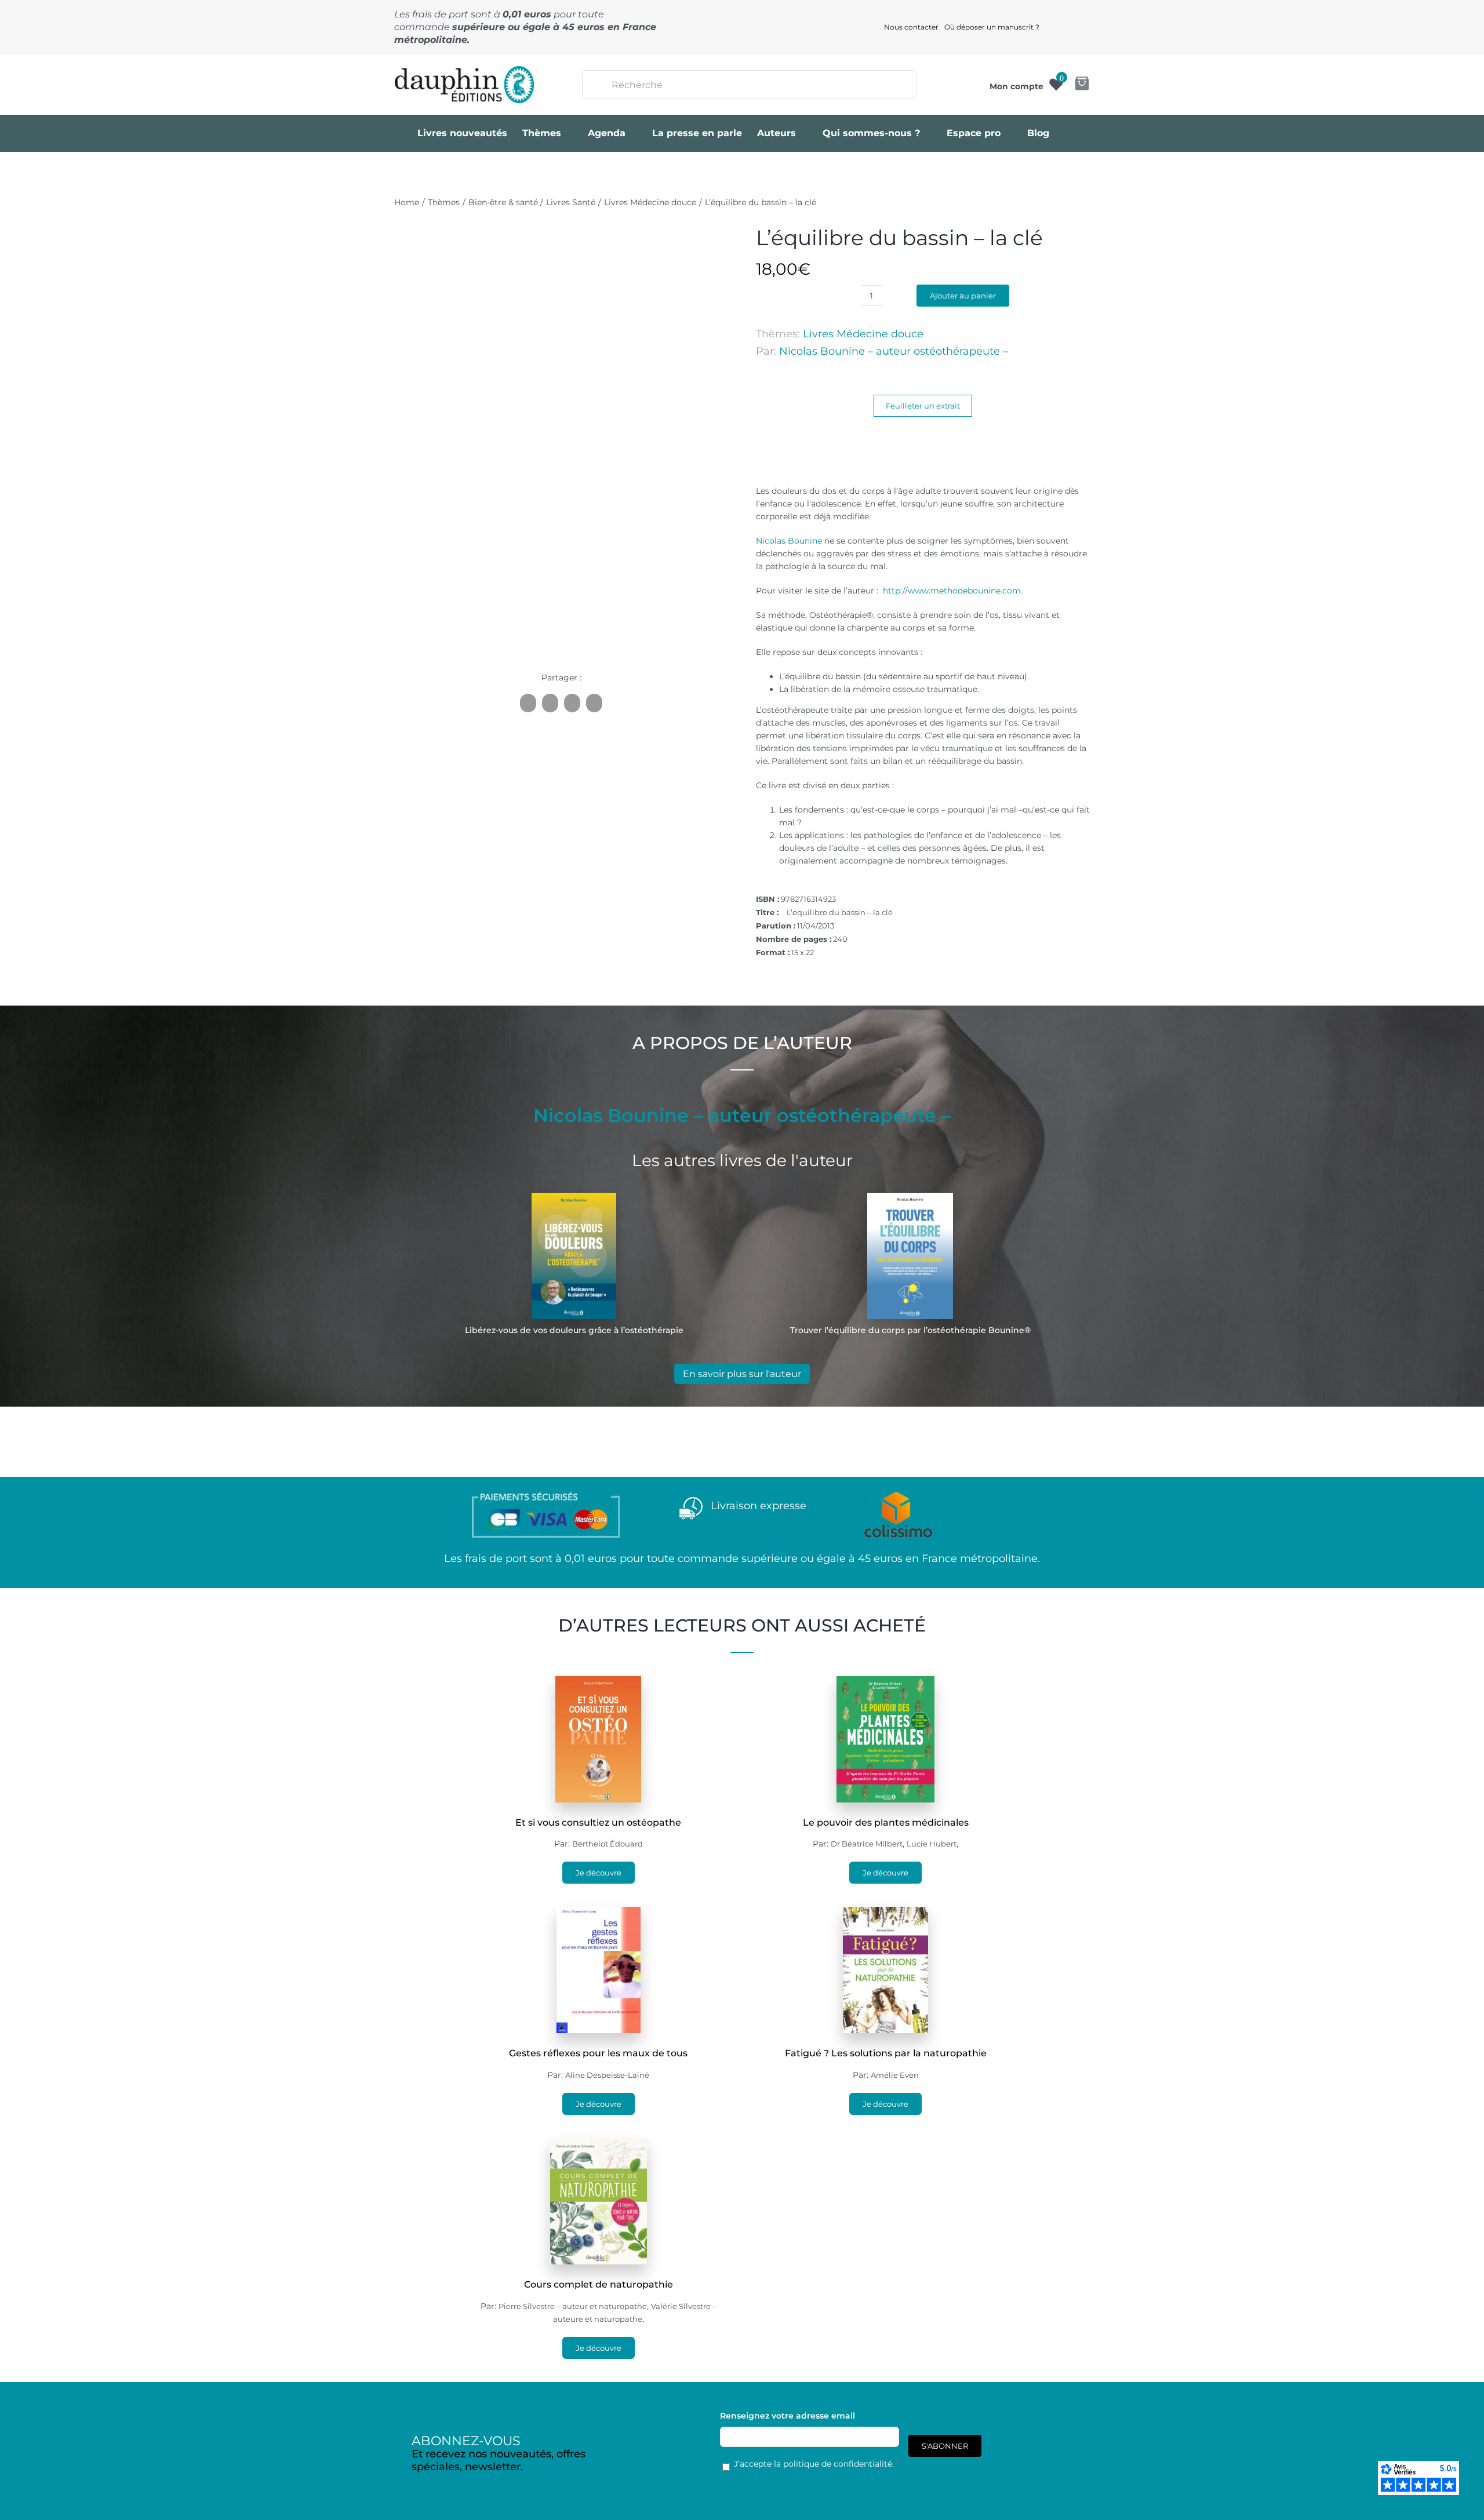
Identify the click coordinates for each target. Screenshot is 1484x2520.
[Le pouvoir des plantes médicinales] (886, 1683)
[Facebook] (528, 703)
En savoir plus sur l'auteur (742, 1374)
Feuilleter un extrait (923, 406)
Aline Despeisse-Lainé (607, 2075)
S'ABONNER (945, 2446)
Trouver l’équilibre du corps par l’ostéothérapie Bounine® (910, 1330)
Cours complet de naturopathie (599, 2284)
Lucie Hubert (932, 1844)
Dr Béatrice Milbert (867, 1844)
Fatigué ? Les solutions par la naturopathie (886, 2053)
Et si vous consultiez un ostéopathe (598, 1822)
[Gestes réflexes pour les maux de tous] (599, 1913)
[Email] (594, 703)
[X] (550, 703)
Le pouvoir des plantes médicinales (886, 1822)
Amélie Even (895, 2075)
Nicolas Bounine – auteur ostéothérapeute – (894, 351)
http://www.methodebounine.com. (953, 591)
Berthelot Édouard (608, 1844)
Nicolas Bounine (789, 541)
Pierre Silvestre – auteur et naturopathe (573, 2306)
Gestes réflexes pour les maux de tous (598, 2053)
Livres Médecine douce (863, 334)
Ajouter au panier (963, 296)
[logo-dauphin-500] (464, 70)
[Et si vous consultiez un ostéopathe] (598, 1683)
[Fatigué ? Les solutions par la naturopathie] (886, 1913)
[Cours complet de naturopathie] (599, 2144)
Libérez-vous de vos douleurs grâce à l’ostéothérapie (574, 1330)
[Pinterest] (572, 703)
